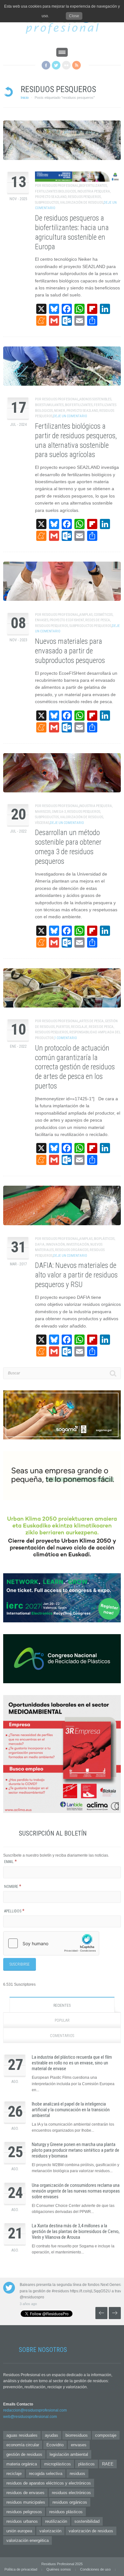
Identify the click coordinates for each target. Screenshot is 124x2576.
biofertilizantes (93, 186)
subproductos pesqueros (90, 626)
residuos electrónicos (71, 2493)
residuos (77, 2474)
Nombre (13, 1887)
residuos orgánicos (72, 1250)
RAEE (108, 2464)
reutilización (56, 2521)
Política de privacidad (21, 2569)
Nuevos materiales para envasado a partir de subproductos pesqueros (70, 651)
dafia (40, 1244)
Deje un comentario (70, 416)
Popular (62, 2020)
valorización (50, 2531)
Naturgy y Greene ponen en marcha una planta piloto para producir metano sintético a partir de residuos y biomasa (76, 2150)
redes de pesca (98, 620)
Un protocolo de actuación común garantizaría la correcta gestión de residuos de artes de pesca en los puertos (75, 1067)
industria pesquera (94, 191)
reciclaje (79, 1027)
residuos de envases (25, 2493)
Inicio (25, 98)
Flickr (66, 65)
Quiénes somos (59, 2569)
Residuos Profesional (60, 186)
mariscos (43, 812)
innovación (55, 1244)
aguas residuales (22, 2435)
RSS (76, 65)
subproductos (47, 203)
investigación (78, 1244)
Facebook (46, 65)
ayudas (52, 2435)
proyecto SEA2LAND (51, 197)
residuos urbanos (22, 2521)
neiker (60, 411)
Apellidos (14, 1911)
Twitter (56, 65)
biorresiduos (77, 2435)
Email (10, 1862)
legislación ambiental (69, 2454)
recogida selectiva (46, 2474)
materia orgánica (22, 2464)
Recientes (62, 2005)
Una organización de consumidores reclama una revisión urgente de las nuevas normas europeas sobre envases (76, 2191)
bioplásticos (104, 1239)
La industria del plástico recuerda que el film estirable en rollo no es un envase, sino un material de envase (72, 2063)
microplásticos (58, 2464)
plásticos (86, 2464)
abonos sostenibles (95, 399)
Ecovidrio (55, 2445)
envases (42, 620)
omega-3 (59, 812)
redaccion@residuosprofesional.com (35, 2410)
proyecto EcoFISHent (67, 620)
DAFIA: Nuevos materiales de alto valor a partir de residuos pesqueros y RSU (76, 1275)
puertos (63, 1027)
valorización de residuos (82, 203)
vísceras (42, 823)
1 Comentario (66, 1038)
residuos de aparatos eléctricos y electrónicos (49, 2483)
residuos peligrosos (24, 2512)
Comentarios (62, 2036)
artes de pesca (91, 1021)
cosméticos (103, 615)
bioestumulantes (49, 405)
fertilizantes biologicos (55, 191)
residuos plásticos (66, 2512)
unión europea (19, 2531)
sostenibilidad (87, 2521)
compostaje (106, 2435)
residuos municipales (26, 2502)
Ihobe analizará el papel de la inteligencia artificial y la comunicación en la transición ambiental (71, 2110)
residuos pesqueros (84, 197)
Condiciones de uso (95, 2569)
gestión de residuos (24, 2454)
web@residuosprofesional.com (30, 2417)
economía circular (23, 2445)
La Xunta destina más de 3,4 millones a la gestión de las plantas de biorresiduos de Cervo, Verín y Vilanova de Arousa (76, 2231)
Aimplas (86, 615)
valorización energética (28, 2540)
